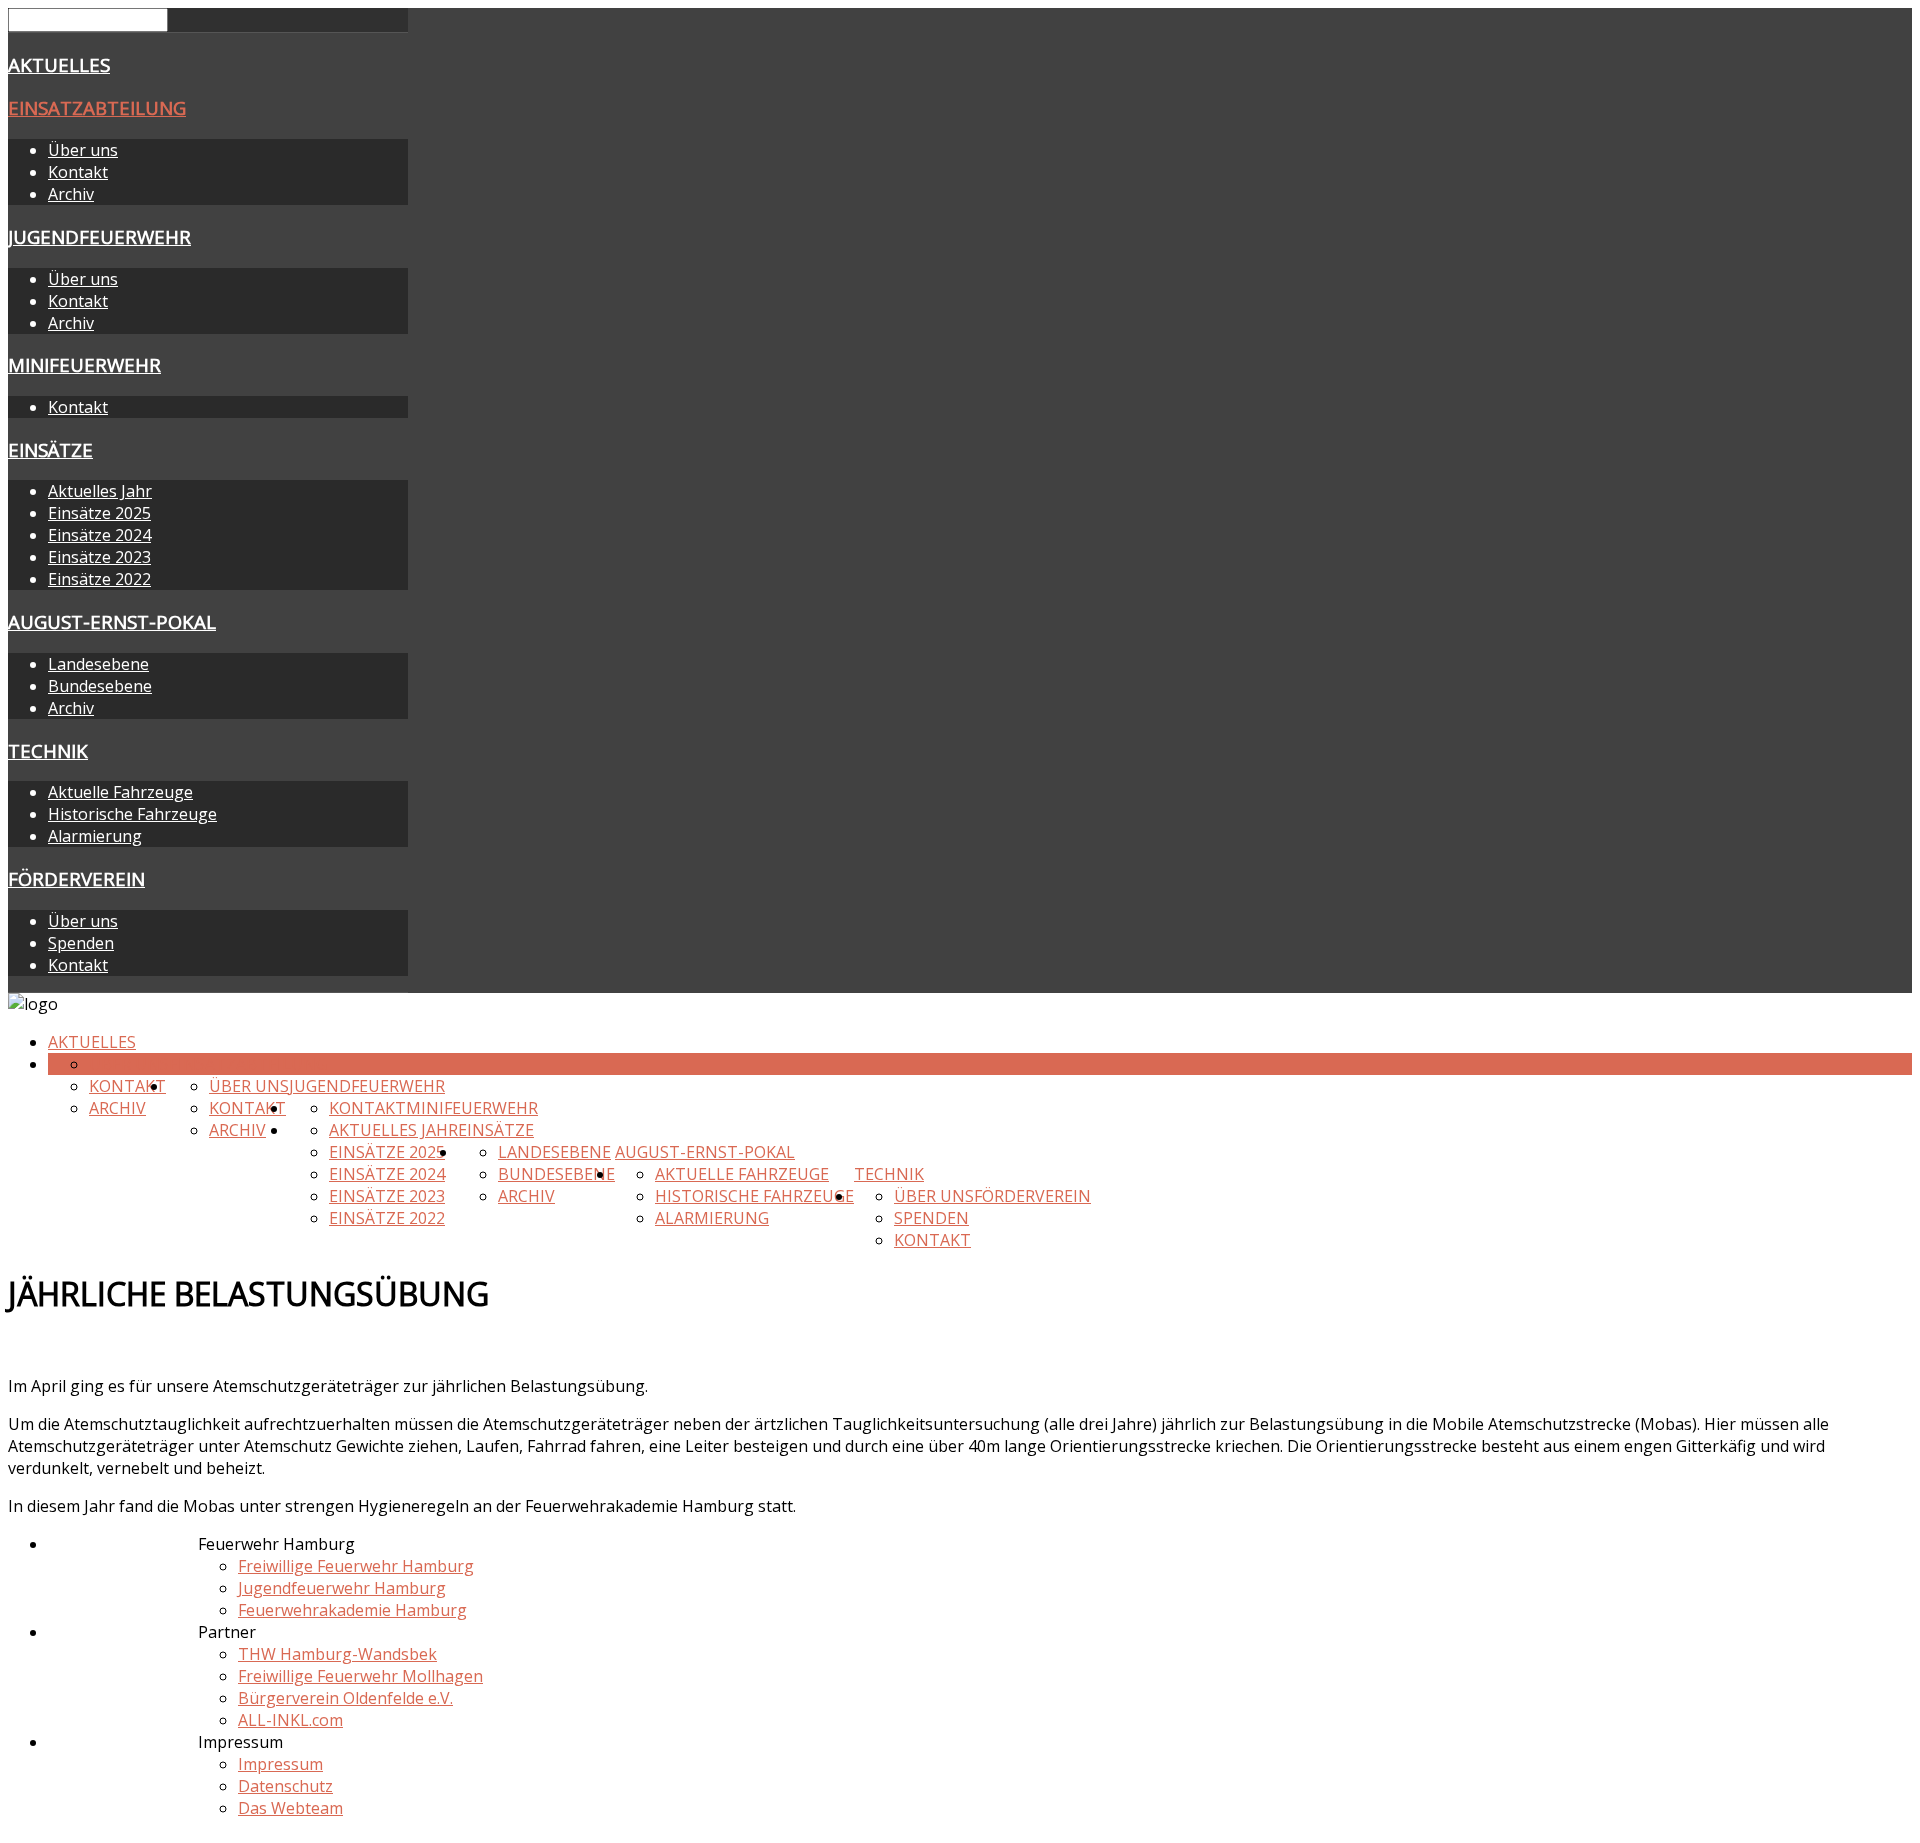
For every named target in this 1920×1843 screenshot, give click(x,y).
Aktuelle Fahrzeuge (120, 792)
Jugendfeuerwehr (99, 236)
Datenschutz (285, 1786)
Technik (48, 750)
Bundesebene (100, 686)
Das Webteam (290, 1808)
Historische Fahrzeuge (132, 814)
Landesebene (98, 664)
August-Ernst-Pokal (112, 621)
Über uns (83, 150)
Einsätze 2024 (99, 535)
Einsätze (50, 449)
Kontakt (78, 172)
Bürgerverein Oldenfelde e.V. (345, 1698)
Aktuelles (59, 64)
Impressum (280, 1764)
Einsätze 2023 (99, 557)
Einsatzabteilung (97, 107)
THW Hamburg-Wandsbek (337, 1654)
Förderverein (76, 878)
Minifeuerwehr (84, 364)
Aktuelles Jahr (100, 491)
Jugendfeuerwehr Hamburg (342, 1588)
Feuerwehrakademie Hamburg (352, 1610)
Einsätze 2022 (99, 579)
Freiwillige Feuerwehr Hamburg (356, 1566)
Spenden (81, 943)
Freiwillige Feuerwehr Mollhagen (360, 1676)
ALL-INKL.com (290, 1720)
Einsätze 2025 (99, 513)
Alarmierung (95, 836)
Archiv (71, 194)
